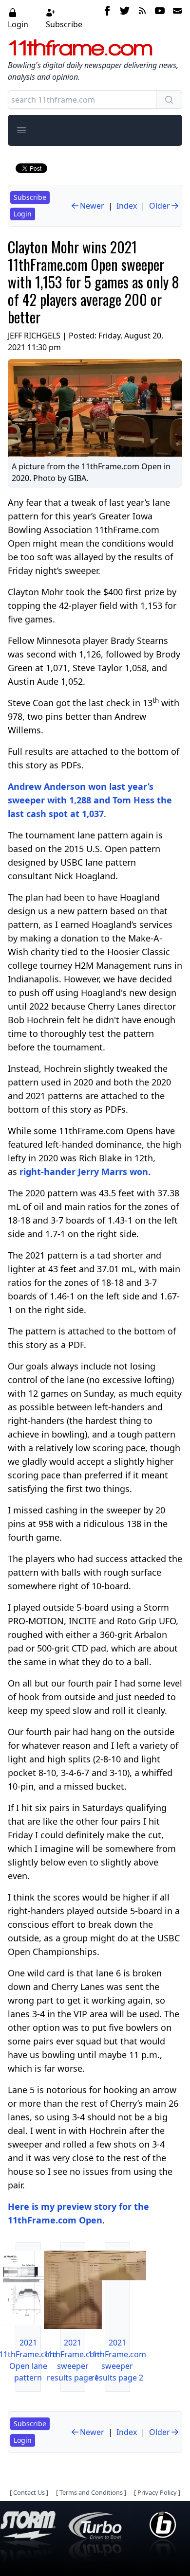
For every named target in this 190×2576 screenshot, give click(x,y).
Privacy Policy (157, 2492)
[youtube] (160, 18)
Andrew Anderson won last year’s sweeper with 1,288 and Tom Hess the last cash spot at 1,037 (90, 800)
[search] (169, 100)
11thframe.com (80, 48)
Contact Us (29, 2492)
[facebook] (107, 18)
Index (127, 206)
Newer (92, 206)
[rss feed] (142, 18)
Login (18, 24)
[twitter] (125, 18)
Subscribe (64, 24)
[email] (175, 18)
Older (160, 206)
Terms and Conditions (91, 2492)
